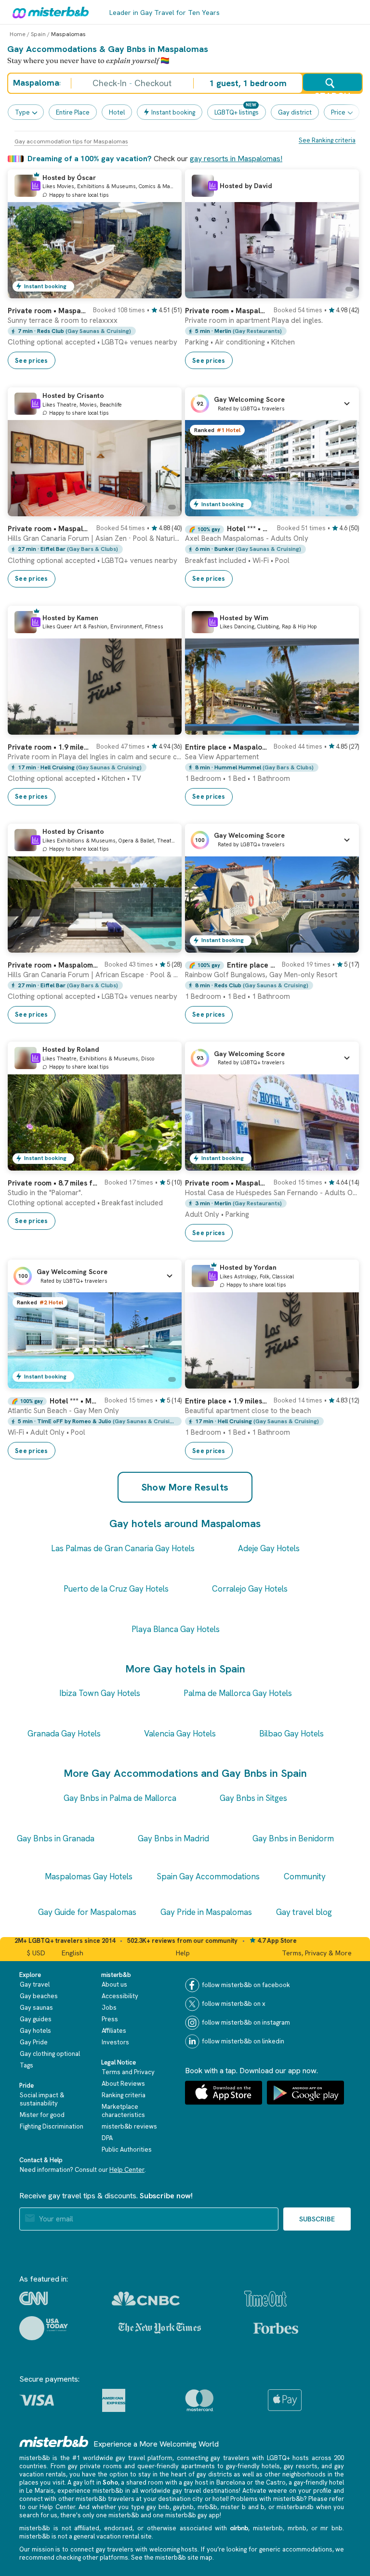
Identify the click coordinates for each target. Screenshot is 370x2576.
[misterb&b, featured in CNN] (33, 2298)
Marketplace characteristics (123, 2111)
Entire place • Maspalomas (226, 747)
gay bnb (158, 2507)
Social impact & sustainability (42, 2099)
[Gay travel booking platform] (54, 2442)
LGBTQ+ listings (237, 112)
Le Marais (40, 2491)
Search (332, 91)
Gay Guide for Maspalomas (87, 1912)
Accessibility (120, 1996)
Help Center (127, 2170)
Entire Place (73, 112)
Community (305, 1876)
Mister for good (42, 2115)
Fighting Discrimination (52, 2126)
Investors (115, 2042)
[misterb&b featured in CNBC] (146, 2299)
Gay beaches (39, 1996)
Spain (38, 34)
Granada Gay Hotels (64, 1734)
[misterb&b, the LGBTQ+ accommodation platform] (48, 12)
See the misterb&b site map (172, 2557)
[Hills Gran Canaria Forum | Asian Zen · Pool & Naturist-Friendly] (165, 509)
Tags (26, 2065)
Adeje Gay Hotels (269, 1548)
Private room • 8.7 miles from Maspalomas (53, 1183)
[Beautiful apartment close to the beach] (342, 1381)
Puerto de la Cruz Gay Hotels (116, 1589)
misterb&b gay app (192, 2515)
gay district (295, 112)
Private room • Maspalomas (47, 311)
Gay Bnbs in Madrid (173, 1838)
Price (338, 112)
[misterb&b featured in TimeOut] (265, 2299)
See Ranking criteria (327, 140)
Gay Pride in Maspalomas (206, 1912)
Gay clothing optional (50, 2054)
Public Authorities (127, 2149)
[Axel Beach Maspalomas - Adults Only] (342, 509)
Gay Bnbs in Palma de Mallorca (120, 1798)
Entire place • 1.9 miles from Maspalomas (226, 1401)
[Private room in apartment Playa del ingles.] (342, 291)
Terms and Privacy (128, 2072)
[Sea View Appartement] (342, 727)
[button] (272, 404)
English (73, 1953)
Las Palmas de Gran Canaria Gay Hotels (123, 1548)
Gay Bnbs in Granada (56, 1838)
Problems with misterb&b (267, 2499)
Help (183, 1953)
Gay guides (36, 2019)
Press (110, 2019)
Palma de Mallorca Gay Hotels (238, 1693)
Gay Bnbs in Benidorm (293, 1838)
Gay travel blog (304, 1912)
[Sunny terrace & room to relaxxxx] (165, 291)
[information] (36, 186)
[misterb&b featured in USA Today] (44, 2328)
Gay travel (35, 1984)
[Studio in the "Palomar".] (165, 1163)
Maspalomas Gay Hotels (89, 1876)
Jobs (109, 2008)
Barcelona (231, 2482)
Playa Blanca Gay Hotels (176, 1629)
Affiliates (114, 2031)
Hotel (117, 112)
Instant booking (173, 112)
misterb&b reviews (129, 2126)
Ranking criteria (124, 2095)
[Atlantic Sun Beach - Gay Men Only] (165, 1381)
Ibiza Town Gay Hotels (100, 1693)
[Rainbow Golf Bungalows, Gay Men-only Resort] (342, 945)
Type (22, 112)
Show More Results (185, 1487)
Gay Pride (34, 2042)
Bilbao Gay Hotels (291, 1734)
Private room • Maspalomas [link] (226, 1183)
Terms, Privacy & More (317, 1953)
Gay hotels (35, 2031)
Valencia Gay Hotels (180, 1734)
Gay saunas (36, 2008)
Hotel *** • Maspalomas (249, 529)
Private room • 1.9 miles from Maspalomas (49, 747)
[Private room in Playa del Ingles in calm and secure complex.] (165, 727)
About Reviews (123, 2084)
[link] (95, 334)
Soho (110, 2482)
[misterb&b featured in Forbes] (276, 2328)
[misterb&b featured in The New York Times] (160, 2328)
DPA (107, 2138)
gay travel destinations (206, 2491)
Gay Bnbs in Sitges (253, 1798)
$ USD (36, 1953)
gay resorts (301, 2466)
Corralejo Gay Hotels (250, 1589)
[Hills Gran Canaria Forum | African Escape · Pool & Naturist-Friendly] (165, 945)
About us (114, 1984)
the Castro (270, 2482)
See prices (32, 361)
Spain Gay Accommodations (208, 1876)
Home (18, 34)
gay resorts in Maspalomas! (236, 159)
